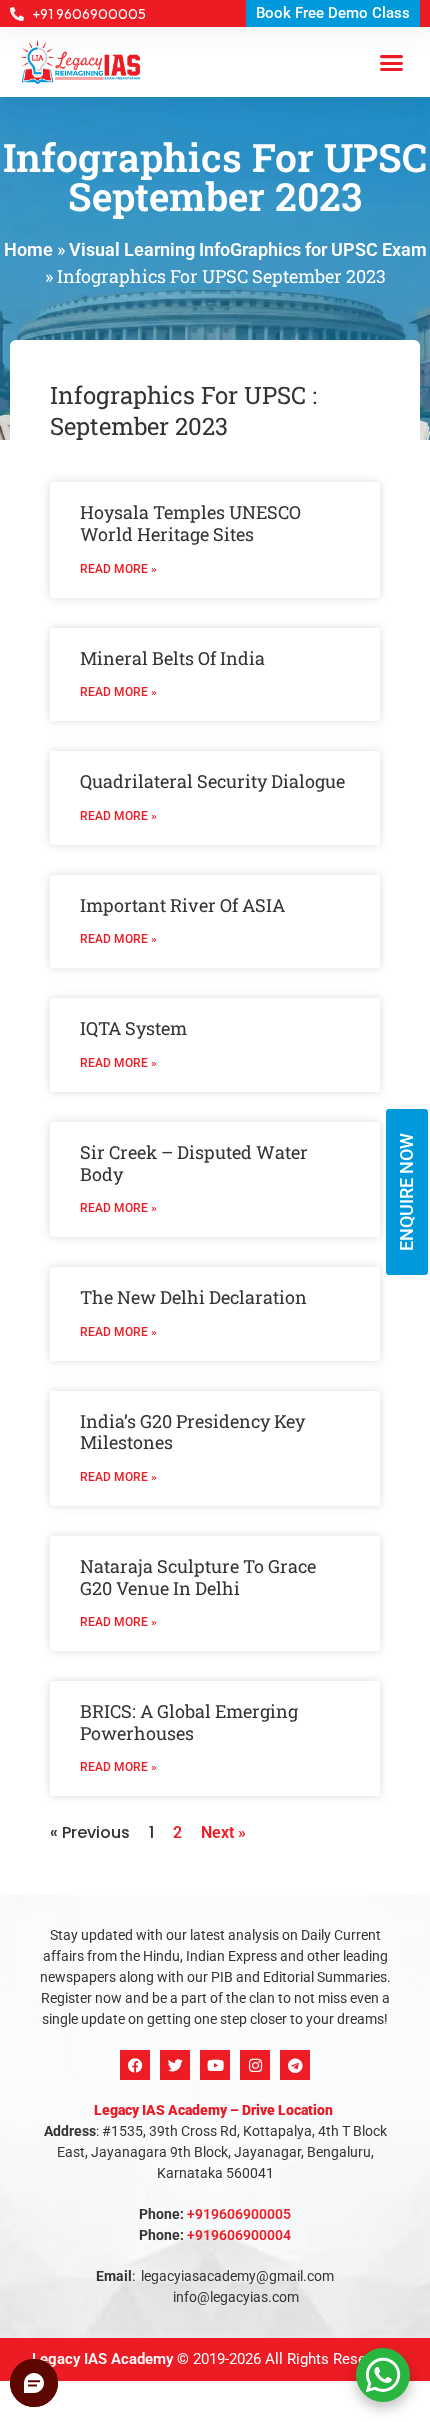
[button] (392, 62)
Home (28, 249)
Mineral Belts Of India (172, 658)
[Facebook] (135, 2065)
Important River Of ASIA (182, 905)
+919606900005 (239, 2214)
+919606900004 (239, 2235)
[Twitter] (175, 2065)
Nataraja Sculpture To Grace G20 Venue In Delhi (198, 1577)
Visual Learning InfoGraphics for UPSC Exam (248, 249)
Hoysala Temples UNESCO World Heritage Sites (190, 523)
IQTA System (133, 1028)
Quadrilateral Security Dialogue (212, 781)
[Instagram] (255, 2065)
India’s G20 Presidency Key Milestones (192, 1432)
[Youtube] (215, 2065)
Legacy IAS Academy (102, 2359)
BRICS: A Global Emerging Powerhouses (189, 1722)
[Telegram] (295, 2065)
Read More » (118, 569)
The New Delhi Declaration (193, 1297)
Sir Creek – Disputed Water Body (194, 1163)
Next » (223, 1832)
